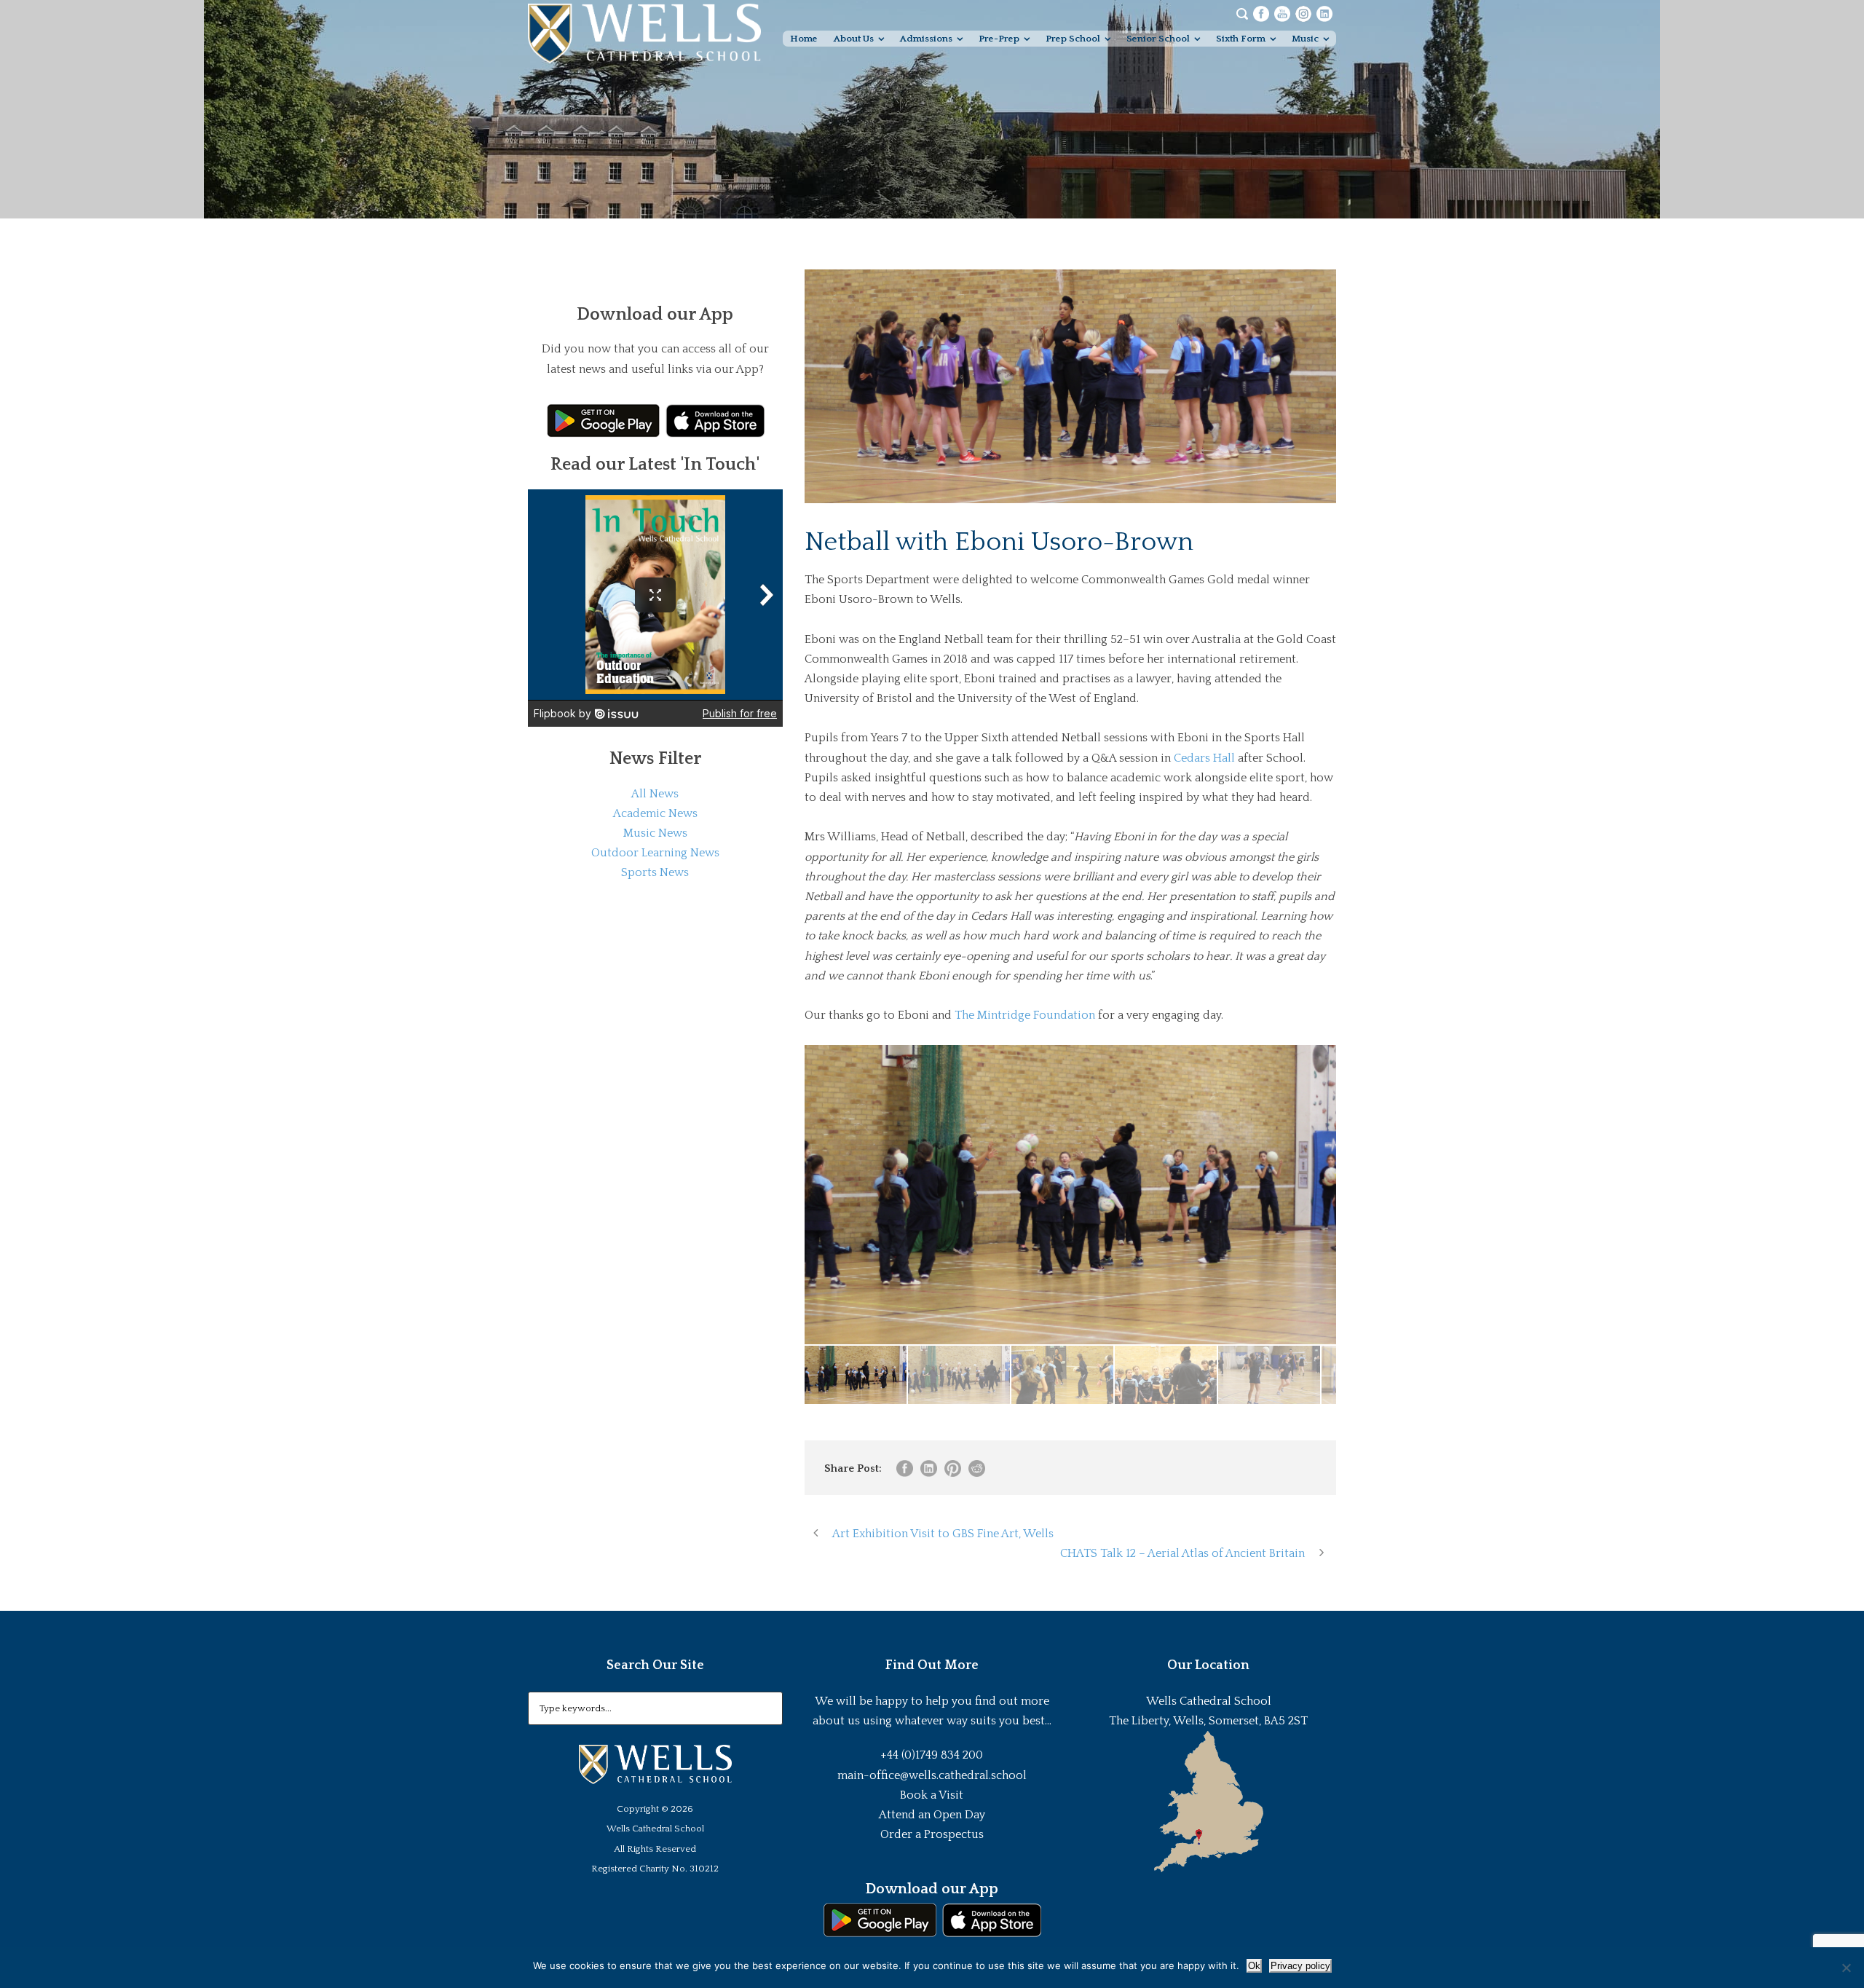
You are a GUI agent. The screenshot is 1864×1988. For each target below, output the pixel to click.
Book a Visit (932, 1795)
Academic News (655, 813)
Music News (655, 833)
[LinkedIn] (1324, 13)
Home (804, 39)
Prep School (1073, 39)
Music (1305, 39)
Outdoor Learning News (655, 853)
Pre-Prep (999, 39)
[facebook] (1261, 13)
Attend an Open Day (932, 1815)
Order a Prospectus (932, 1834)
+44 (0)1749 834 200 (932, 1755)
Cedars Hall (1204, 758)
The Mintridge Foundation (1025, 1015)
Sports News (655, 872)
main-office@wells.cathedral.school (932, 1775)
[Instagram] (1303, 13)
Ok (1254, 1966)
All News (655, 794)
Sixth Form (1241, 39)
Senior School (1158, 39)
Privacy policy (1300, 1966)
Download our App (932, 1889)
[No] (1846, 1968)
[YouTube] (1282, 13)
